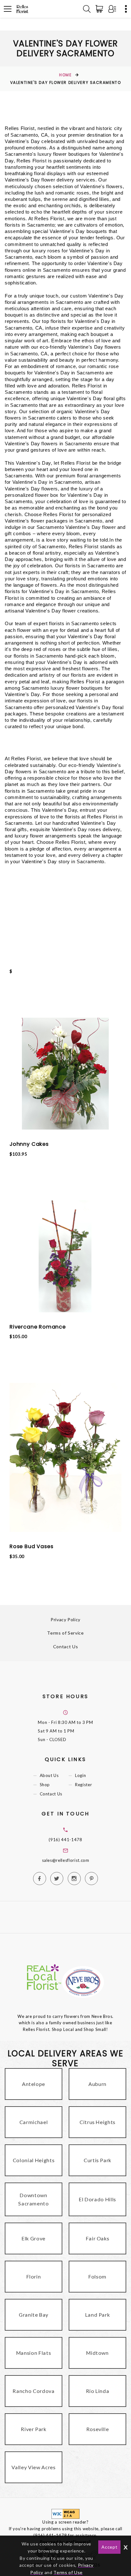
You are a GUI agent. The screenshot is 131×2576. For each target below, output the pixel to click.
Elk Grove (34, 2238)
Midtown (97, 2353)
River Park (34, 2429)
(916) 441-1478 (65, 1840)
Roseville (98, 2429)
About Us (49, 1775)
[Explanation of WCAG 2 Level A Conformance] (65, 2513)
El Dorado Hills (97, 2199)
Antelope (34, 2084)
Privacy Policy (65, 1619)
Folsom (97, 2276)
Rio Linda (98, 2391)
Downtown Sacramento (34, 2199)
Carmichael (34, 2122)
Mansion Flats (34, 2353)
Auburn (97, 2084)
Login (80, 1775)
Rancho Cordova (33, 2391)
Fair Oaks (98, 2238)
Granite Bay (34, 2315)
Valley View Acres (33, 2467)
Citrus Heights (97, 2122)
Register (83, 1785)
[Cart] (100, 9)
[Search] (87, 9)
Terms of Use (68, 2572)
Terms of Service (65, 1633)
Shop (45, 1785)
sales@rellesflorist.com (66, 1860)
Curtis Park (97, 2160)
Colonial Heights (34, 2160)
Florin (34, 2276)
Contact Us (66, 1647)
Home (65, 75)
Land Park (98, 2315)
